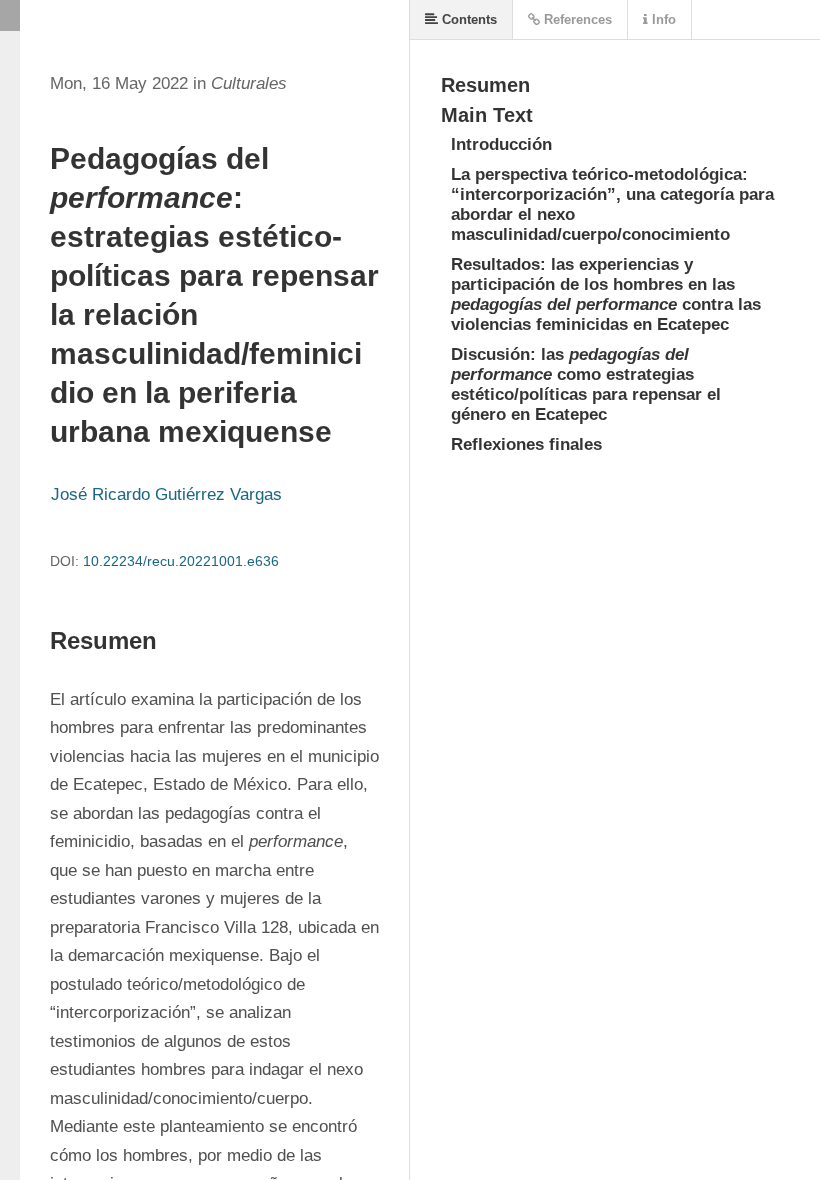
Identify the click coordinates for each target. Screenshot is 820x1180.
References (576, 19)
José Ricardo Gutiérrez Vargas (166, 494)
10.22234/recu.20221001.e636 (181, 561)
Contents (467, 19)
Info (662, 19)
